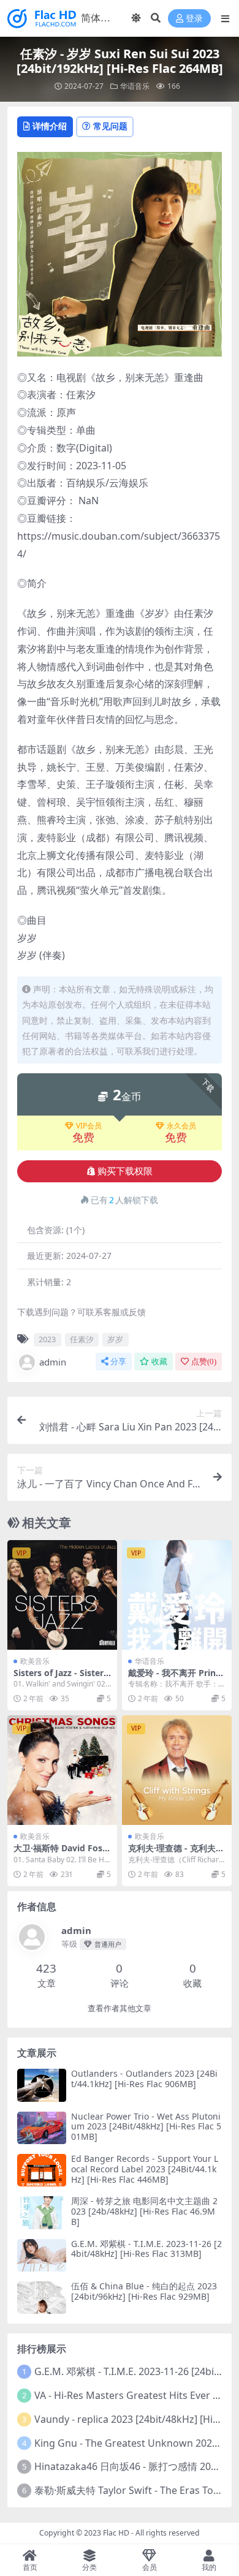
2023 (47, 1339)
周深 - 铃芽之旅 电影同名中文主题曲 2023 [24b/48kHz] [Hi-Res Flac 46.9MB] (144, 2211)
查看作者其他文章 (120, 2008)
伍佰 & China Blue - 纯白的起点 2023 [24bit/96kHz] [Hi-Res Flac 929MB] (144, 2291)
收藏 (159, 1362)
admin (53, 1362)
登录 (194, 19)
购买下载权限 (125, 1171)
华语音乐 (135, 86)
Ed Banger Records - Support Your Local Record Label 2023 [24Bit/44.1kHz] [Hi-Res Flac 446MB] (145, 2169)
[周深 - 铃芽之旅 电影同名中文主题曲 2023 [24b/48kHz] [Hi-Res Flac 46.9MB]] (42, 2212)
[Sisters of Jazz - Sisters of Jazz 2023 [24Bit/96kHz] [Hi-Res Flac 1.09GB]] (62, 1595)
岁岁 (115, 1339)
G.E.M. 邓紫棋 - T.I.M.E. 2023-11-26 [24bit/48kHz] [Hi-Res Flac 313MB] (146, 2249)
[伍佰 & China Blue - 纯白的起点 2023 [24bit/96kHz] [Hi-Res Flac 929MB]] (42, 2298)
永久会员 (181, 1126)
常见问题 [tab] (110, 126)
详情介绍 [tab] (50, 126)
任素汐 (82, 1339)
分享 (118, 1362)
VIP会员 (89, 1126)
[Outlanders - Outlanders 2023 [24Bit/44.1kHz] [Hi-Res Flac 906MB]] (42, 2085)
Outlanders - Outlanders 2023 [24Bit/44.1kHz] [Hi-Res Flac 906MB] (144, 2079)
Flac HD (116, 2533)
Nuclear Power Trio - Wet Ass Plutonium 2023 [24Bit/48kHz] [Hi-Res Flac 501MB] (146, 2127)
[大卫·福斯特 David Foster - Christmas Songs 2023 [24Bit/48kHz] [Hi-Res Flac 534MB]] (62, 1770)
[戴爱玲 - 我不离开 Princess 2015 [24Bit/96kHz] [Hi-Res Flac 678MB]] (177, 1595)
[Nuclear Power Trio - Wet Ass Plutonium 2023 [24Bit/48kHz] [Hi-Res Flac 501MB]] (42, 2128)
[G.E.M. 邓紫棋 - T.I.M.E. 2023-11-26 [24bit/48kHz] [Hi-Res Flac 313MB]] (42, 2255)
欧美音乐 (35, 1661)
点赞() (204, 1362)
